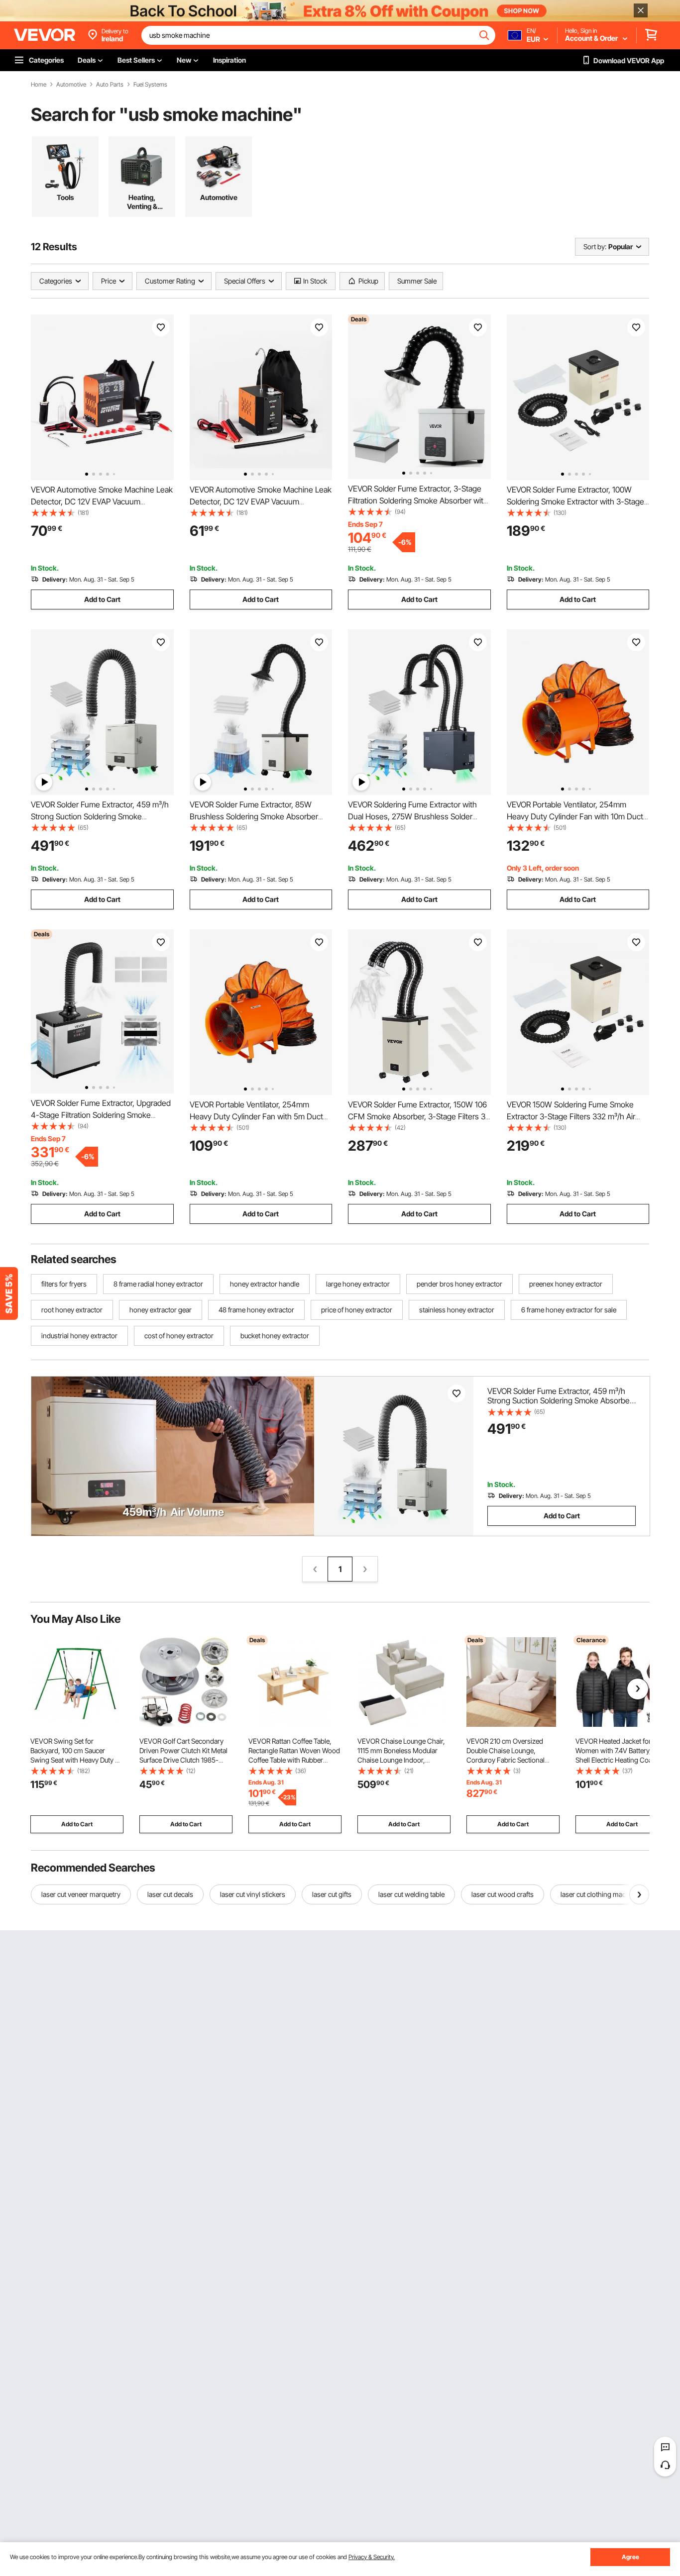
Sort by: (595, 247)
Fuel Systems (150, 85)
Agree (630, 2557)
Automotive (71, 85)
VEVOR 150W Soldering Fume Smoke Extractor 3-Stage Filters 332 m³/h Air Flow (571, 1116)
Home (39, 85)
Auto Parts (110, 85)
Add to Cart (102, 599)
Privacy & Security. (372, 2557)
